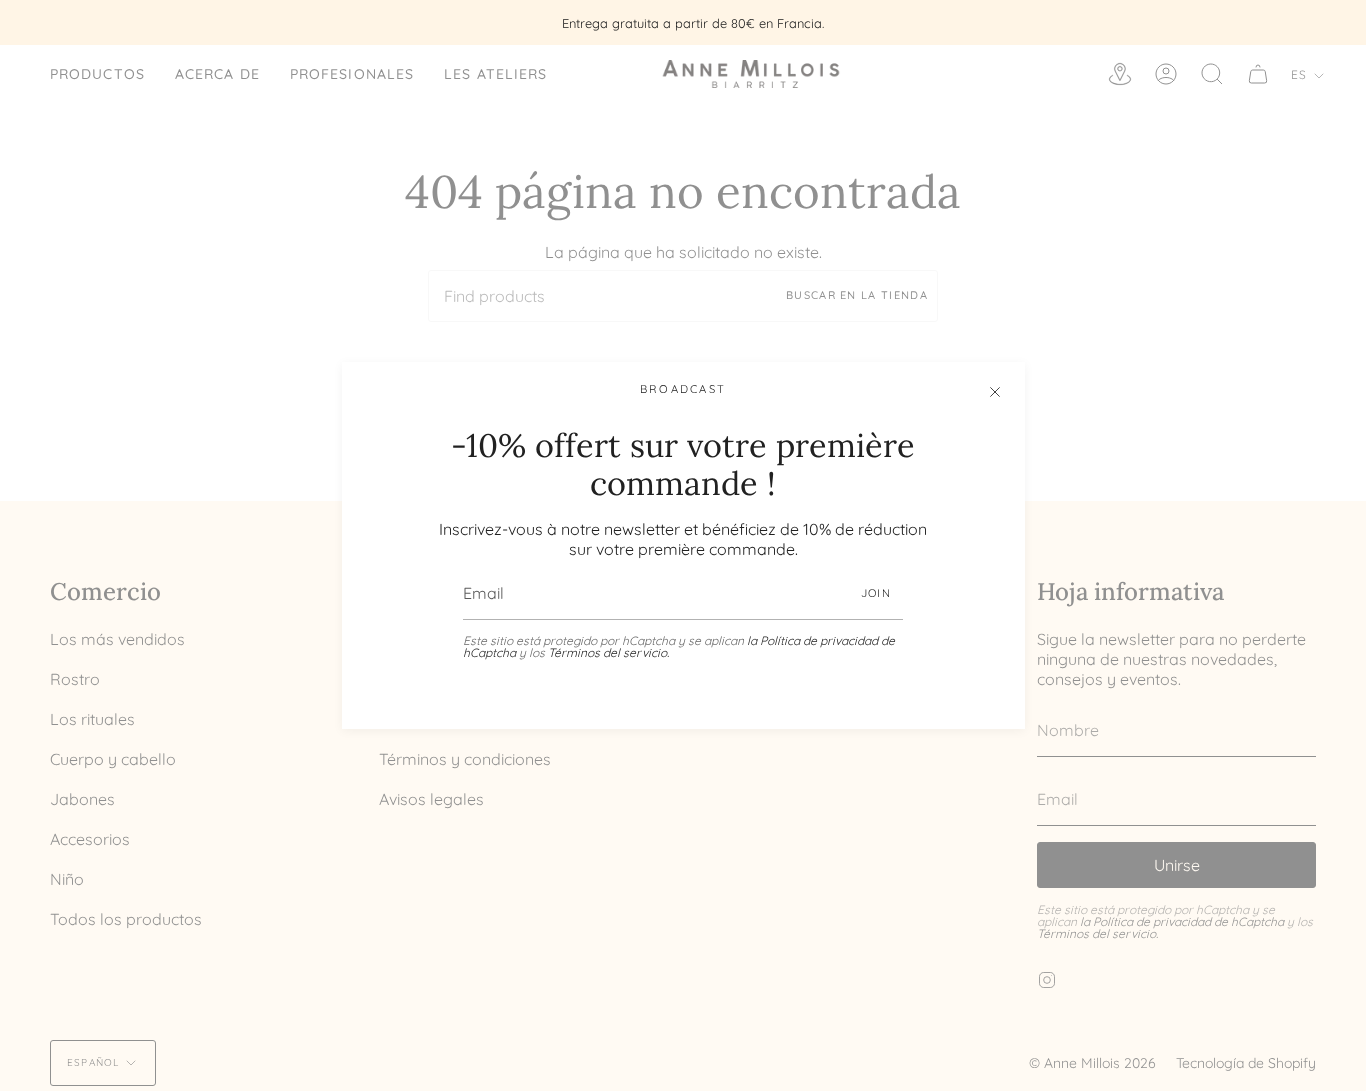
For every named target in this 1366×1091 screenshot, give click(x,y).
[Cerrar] (995, 392)
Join (876, 593)
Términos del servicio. (608, 652)
